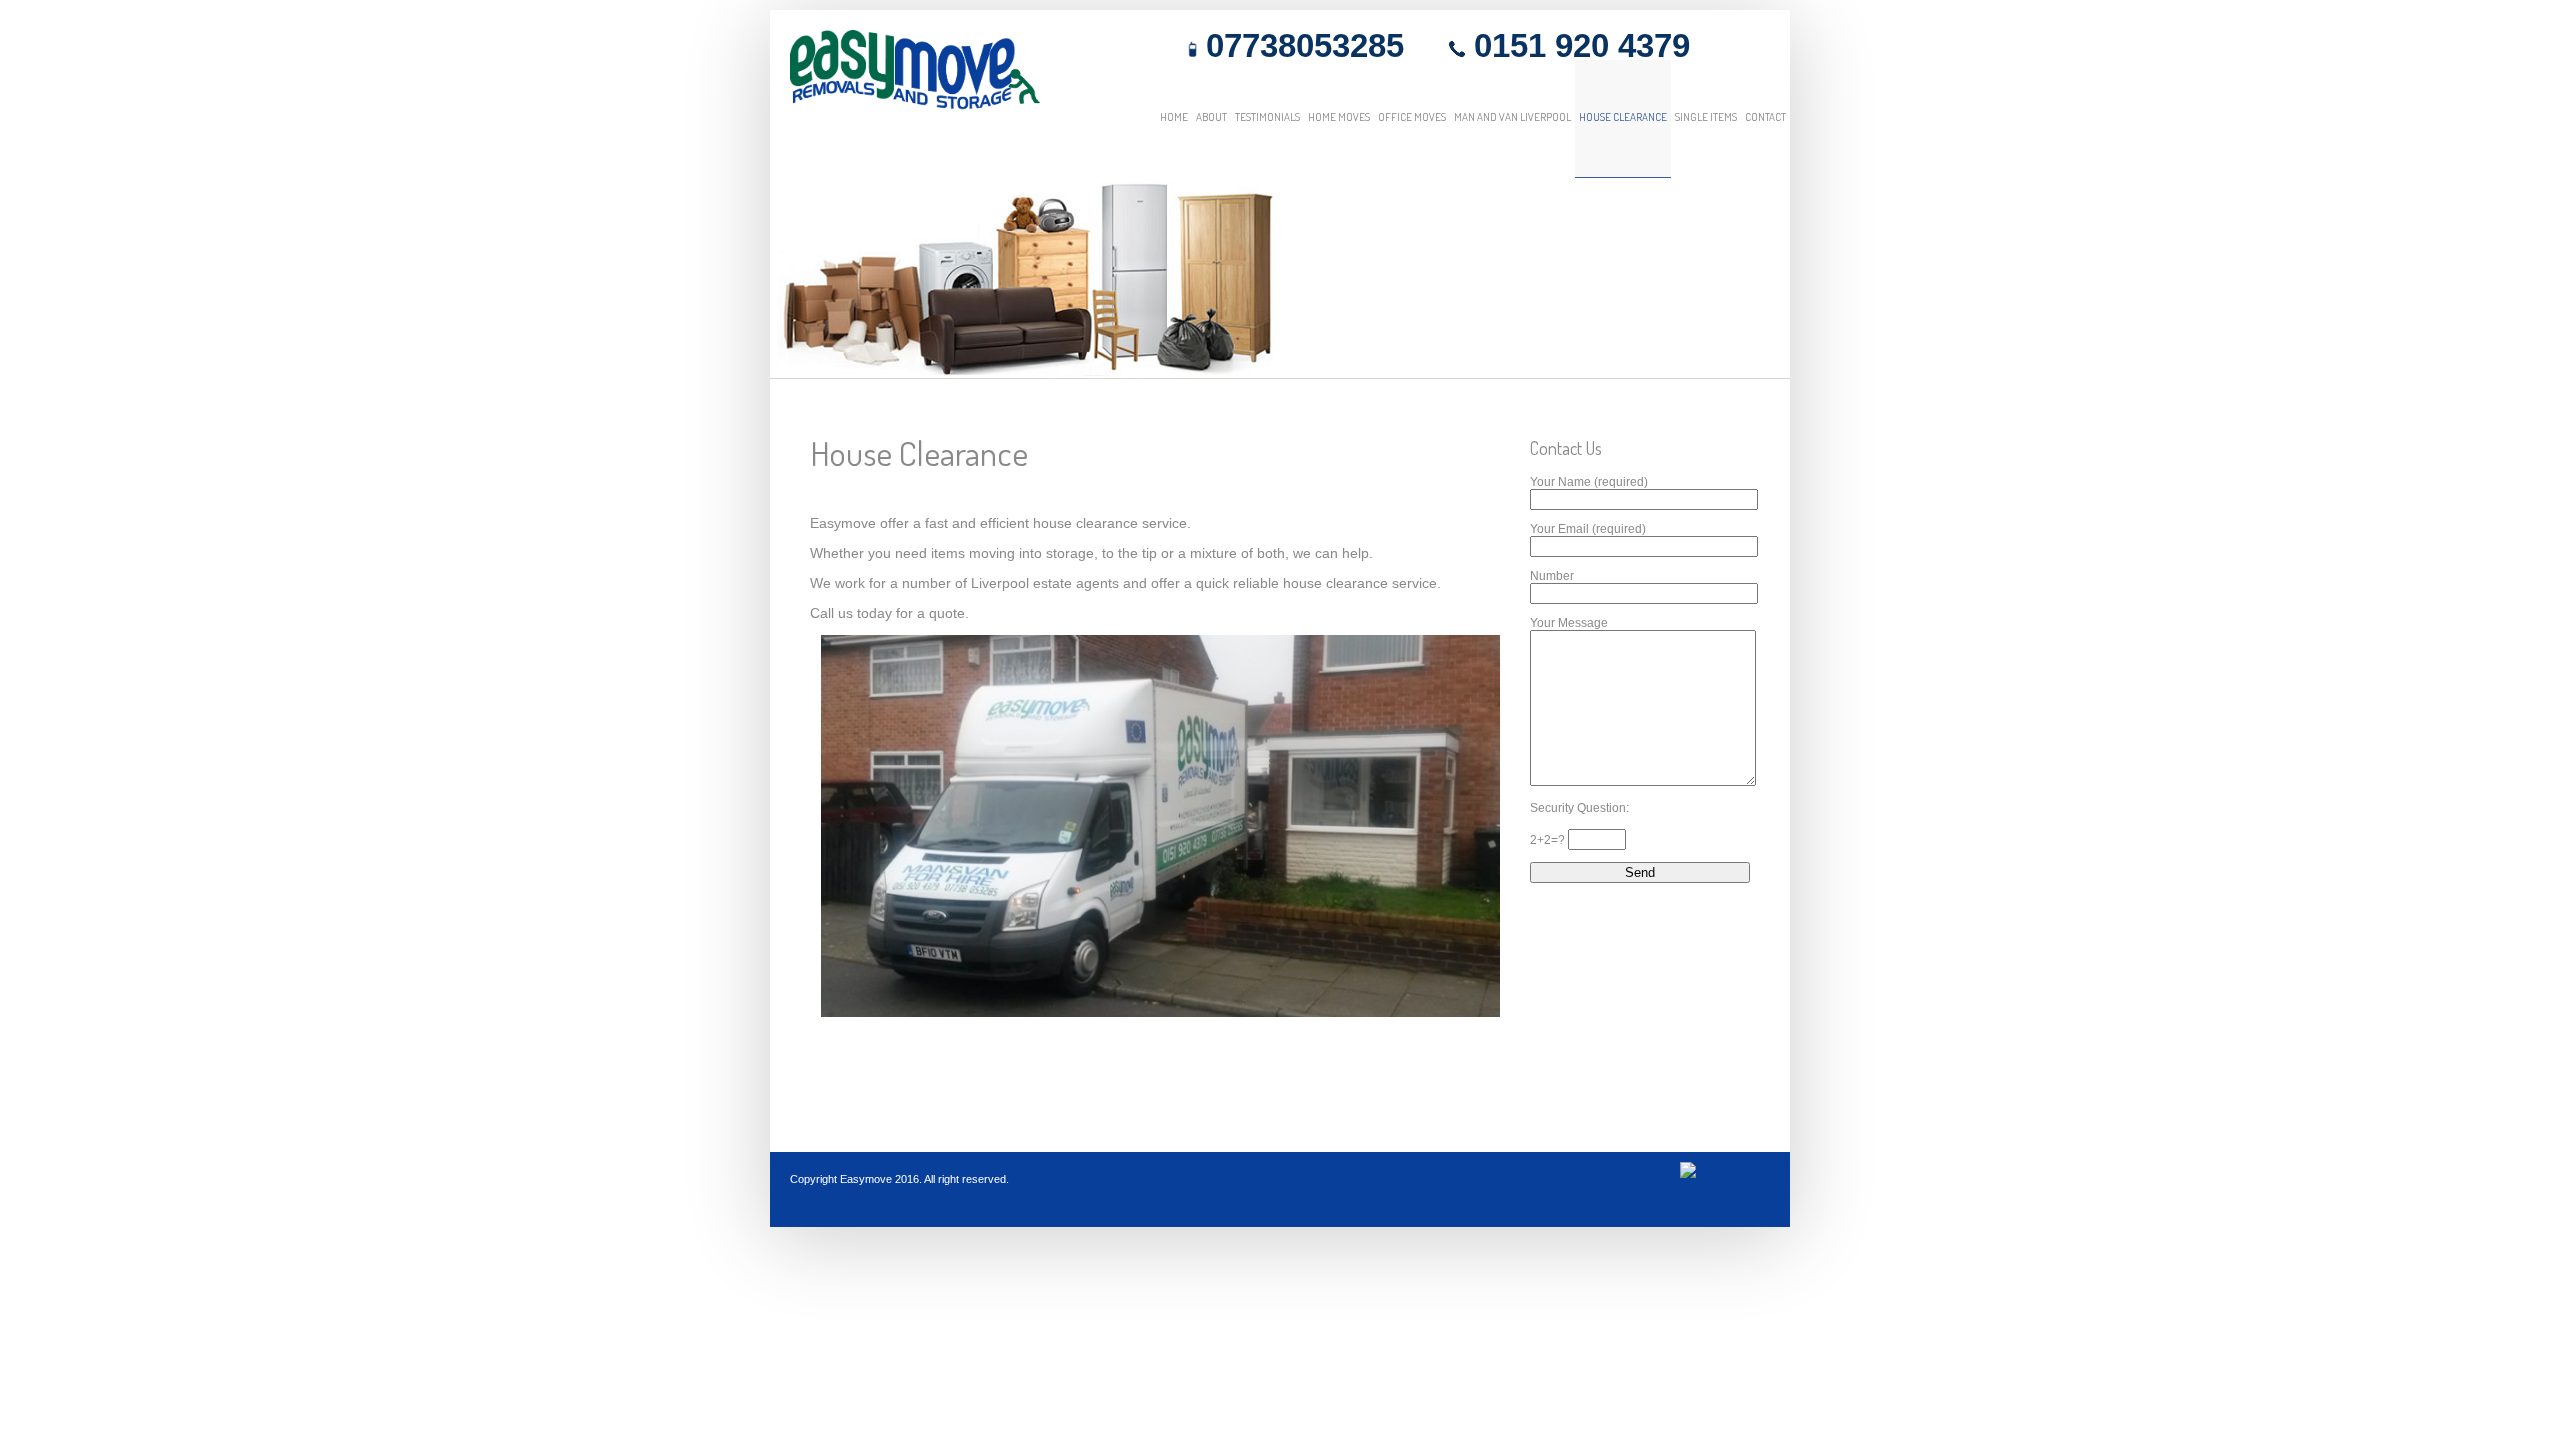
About (1211, 117)
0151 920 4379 (1577, 46)
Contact (1765, 117)
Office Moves (1412, 117)
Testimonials (1267, 117)
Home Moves (1339, 117)
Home (1174, 117)
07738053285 (1300, 46)
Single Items (1706, 117)
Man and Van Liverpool (1512, 117)
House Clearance (1623, 117)
